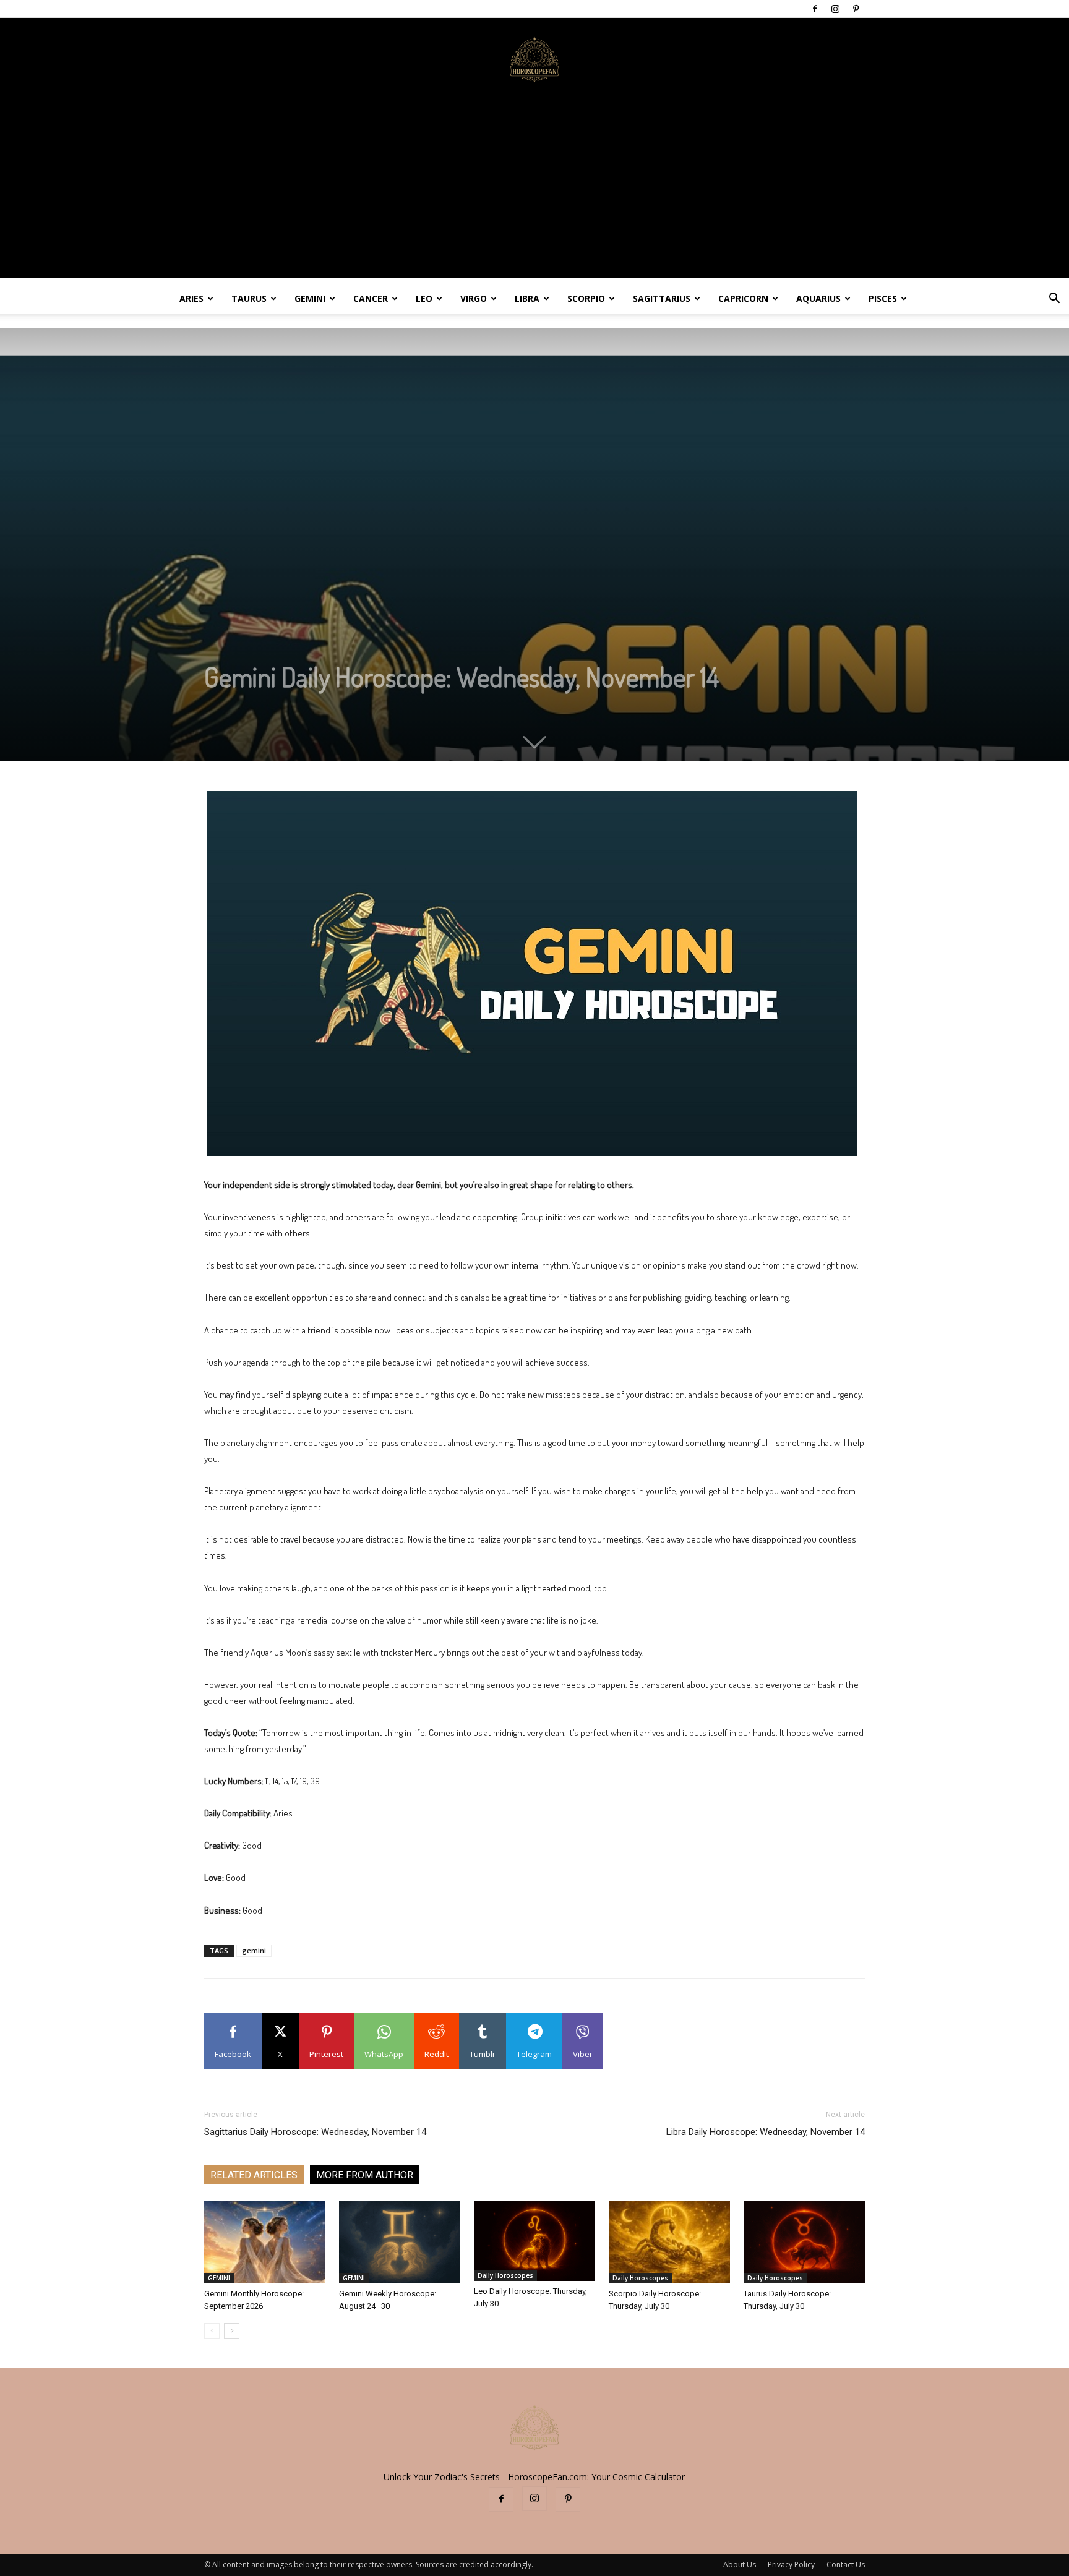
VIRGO (474, 298)
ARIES (191, 298)
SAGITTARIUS (662, 298)
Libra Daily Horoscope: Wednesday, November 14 (766, 2132)
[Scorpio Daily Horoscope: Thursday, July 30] (669, 2242)
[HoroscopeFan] (534, 59)
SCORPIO (586, 298)
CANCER (371, 298)
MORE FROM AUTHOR (365, 2175)
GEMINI (310, 298)
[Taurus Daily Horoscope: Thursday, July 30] (804, 2242)
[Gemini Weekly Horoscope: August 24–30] (400, 2242)
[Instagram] (835, 9)
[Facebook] (815, 9)
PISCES (883, 298)
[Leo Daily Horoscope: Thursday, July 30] (534, 2241)
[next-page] (232, 2331)
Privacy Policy (791, 2565)
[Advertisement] (534, 191)
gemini (254, 1950)
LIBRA (527, 298)
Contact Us (846, 2565)
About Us (740, 2565)
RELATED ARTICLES (254, 2175)
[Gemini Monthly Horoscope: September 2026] (265, 2242)
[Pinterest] (856, 9)
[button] (1054, 300)
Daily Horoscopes (505, 2275)
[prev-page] (212, 2331)
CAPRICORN (743, 298)
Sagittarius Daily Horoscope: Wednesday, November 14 (315, 2132)
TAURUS (249, 298)
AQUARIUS (818, 298)
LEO (424, 298)
